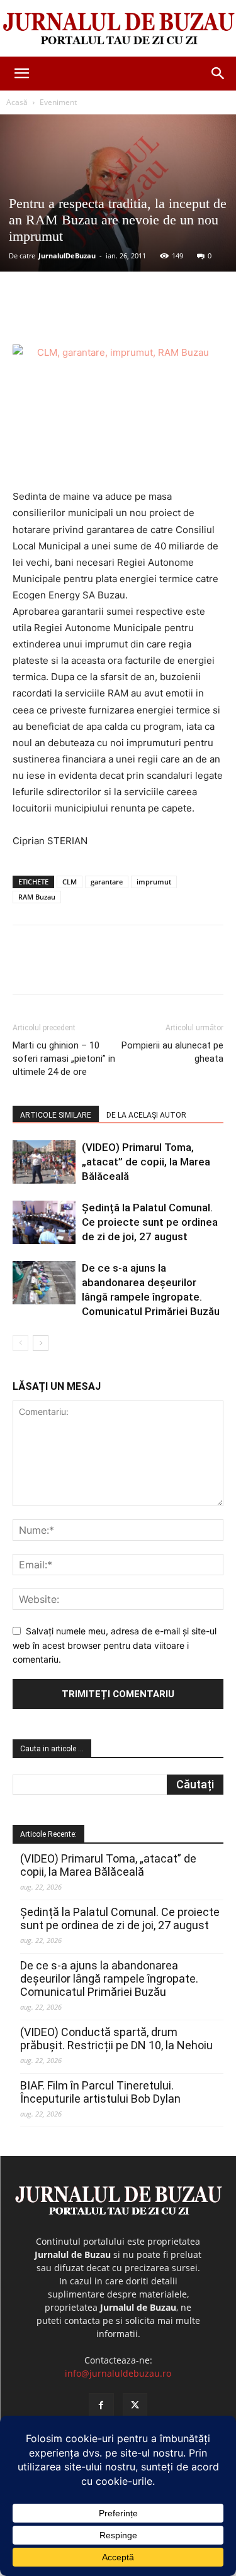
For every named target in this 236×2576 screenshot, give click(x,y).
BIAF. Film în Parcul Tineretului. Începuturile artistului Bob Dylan (100, 2092)
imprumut (154, 882)
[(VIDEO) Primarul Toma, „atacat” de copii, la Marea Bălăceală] (44, 1162)
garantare (107, 882)
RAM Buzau (37, 897)
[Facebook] (65, 315)
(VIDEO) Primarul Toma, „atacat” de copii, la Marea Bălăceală (146, 1162)
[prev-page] (20, 1343)
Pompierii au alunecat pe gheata (172, 1052)
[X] (94, 315)
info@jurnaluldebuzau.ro (118, 2373)
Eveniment (58, 102)
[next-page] (41, 1343)
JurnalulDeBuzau (67, 256)
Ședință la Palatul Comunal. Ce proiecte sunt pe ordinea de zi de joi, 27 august (150, 1222)
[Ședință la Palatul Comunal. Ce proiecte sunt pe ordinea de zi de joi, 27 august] (44, 1222)
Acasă (17, 102)
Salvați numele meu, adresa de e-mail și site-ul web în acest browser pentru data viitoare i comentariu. (115, 1645)
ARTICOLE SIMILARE (56, 1115)
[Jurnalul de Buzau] (118, 29)
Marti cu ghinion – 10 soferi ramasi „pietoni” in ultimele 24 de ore (64, 1059)
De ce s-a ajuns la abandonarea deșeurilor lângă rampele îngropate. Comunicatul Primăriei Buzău (109, 1979)
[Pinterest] (123, 315)
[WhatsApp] (152, 315)
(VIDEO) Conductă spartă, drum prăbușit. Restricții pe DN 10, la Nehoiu (116, 2039)
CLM (70, 882)
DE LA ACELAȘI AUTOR (146, 1115)
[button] (21, 74)
